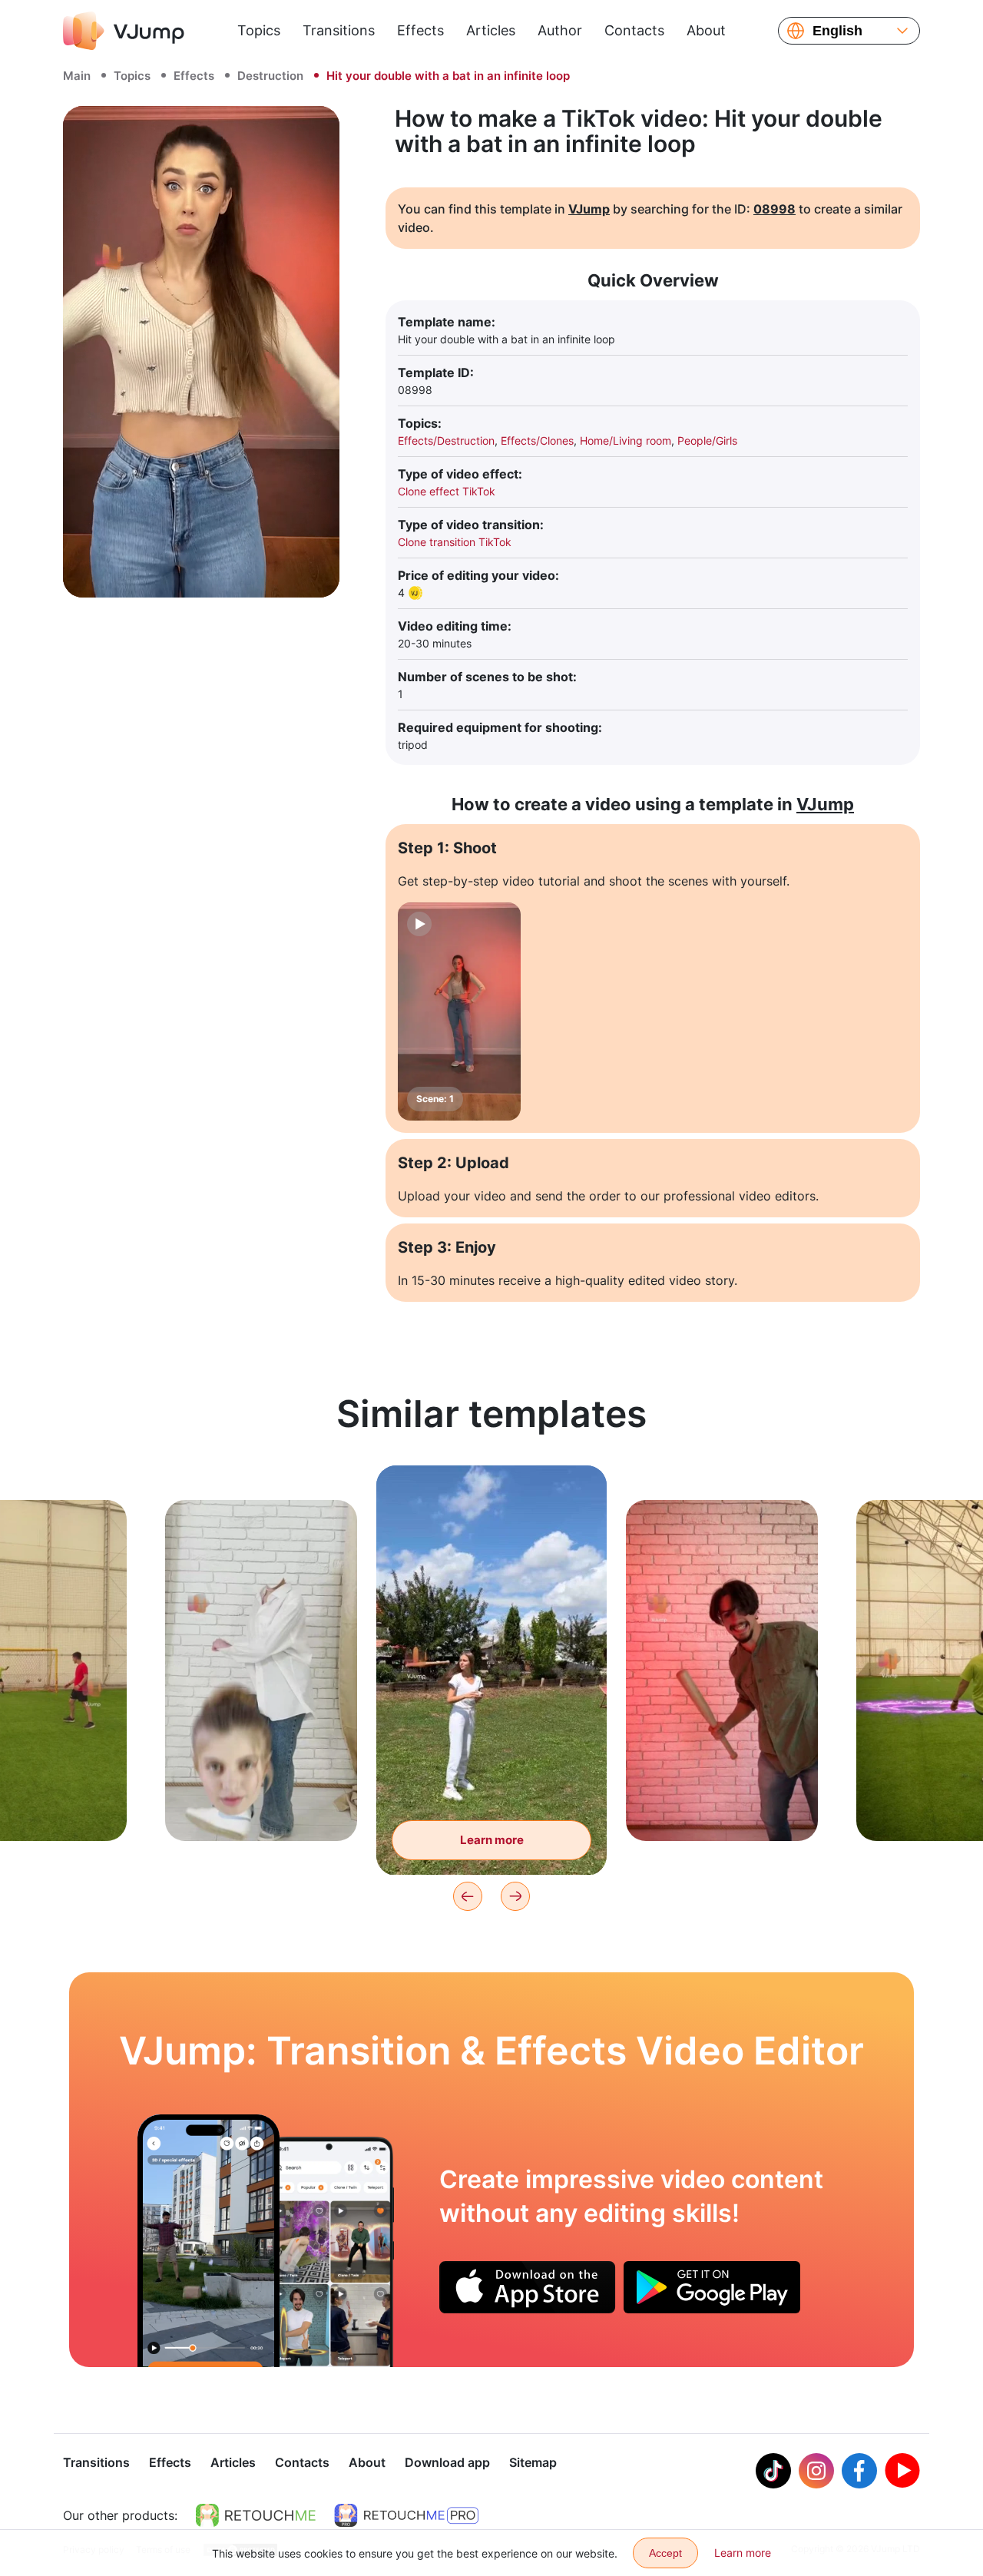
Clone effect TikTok (447, 491)
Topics (259, 30)
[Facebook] (859, 2471)
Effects (420, 30)
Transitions (339, 30)
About (706, 30)
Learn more (261, 1805)
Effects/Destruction (446, 440)
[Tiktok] (773, 2471)
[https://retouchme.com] (256, 2515)
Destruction (270, 76)
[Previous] (468, 1896)
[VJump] (124, 31)
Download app (447, 2462)
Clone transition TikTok (455, 542)
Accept (665, 2553)
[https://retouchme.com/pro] (406, 2515)
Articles (491, 30)
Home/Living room (626, 440)
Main (77, 76)
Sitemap (533, 2462)
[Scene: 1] (459, 1012)
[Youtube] (902, 2471)
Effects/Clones (537, 440)
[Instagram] (816, 2471)
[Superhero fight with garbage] (209, 2240)
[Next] (515, 1896)
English (837, 31)
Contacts (634, 30)
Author (560, 30)
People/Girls (707, 440)
